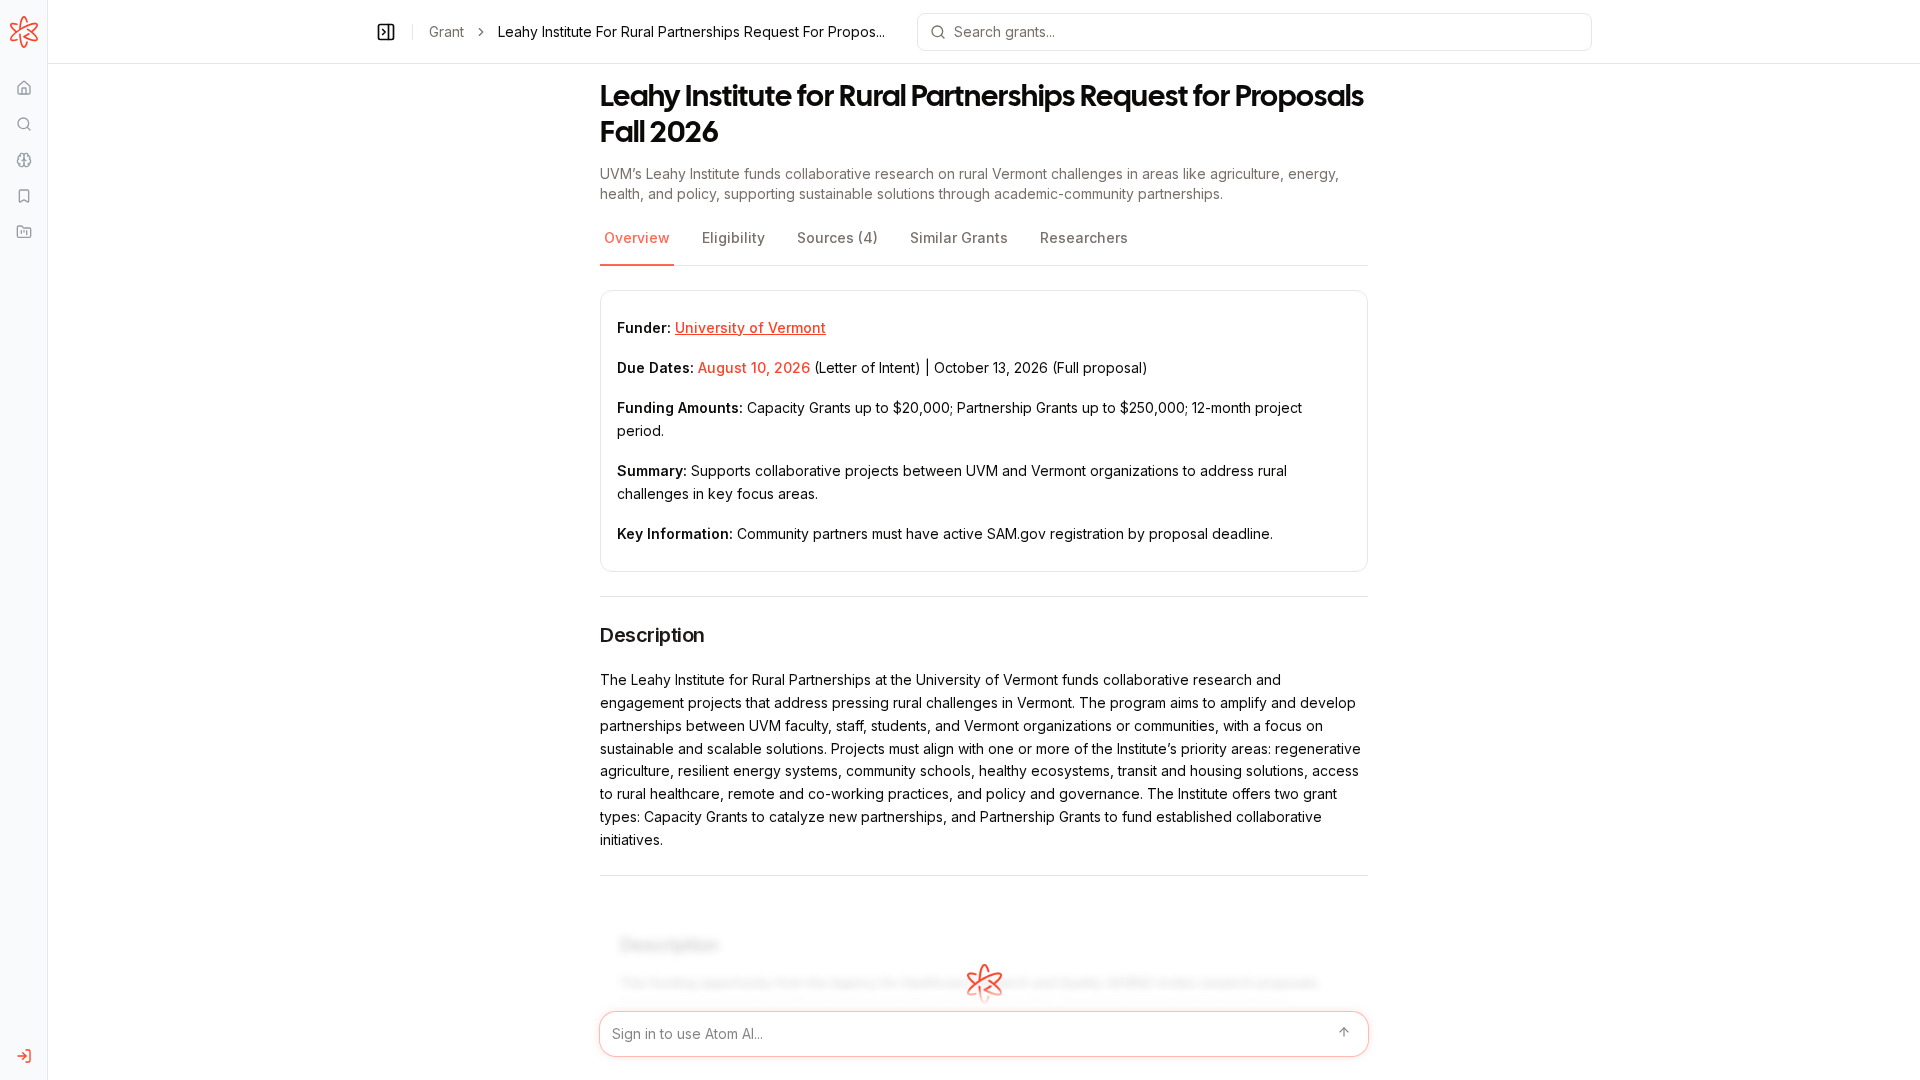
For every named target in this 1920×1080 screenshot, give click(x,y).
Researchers (1084, 237)
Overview (637, 237)
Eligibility (733, 237)
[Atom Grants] (23, 32)
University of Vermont (750, 327)
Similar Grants (959, 237)
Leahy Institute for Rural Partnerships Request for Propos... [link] (691, 31)
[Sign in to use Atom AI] (984, 1034)
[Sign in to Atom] (23, 1056)
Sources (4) (837, 237)
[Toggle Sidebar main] (47, 540)
